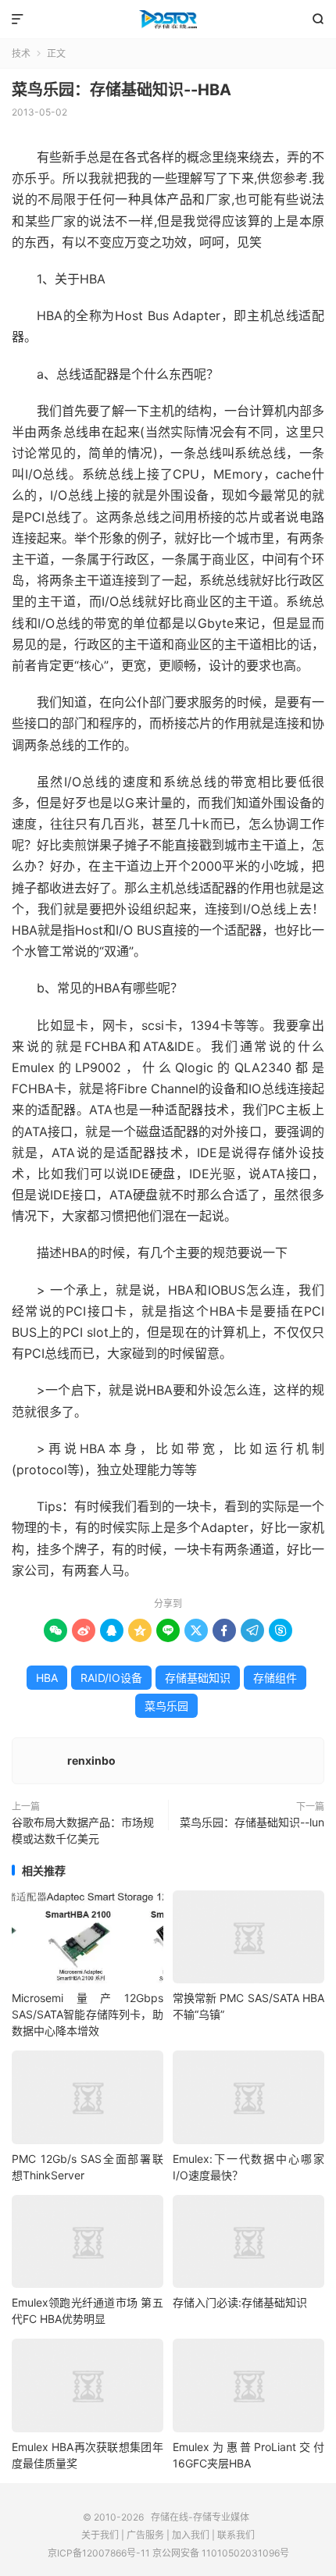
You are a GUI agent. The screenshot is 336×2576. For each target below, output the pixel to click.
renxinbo (91, 1760)
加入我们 (191, 2535)
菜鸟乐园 (166, 1706)
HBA (47, 1678)
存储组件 (275, 1678)
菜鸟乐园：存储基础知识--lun (252, 1822)
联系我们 (236, 2535)
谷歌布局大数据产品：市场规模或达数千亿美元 (83, 1830)
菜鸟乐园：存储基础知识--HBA (122, 90)
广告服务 (145, 2535)
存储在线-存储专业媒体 (168, 20)
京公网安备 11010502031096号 (221, 2553)
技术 (21, 53)
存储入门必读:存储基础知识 (240, 2302)
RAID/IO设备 (111, 1678)
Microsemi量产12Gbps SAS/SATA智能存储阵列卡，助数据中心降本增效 (88, 2014)
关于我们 (100, 2535)
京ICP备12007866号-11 (99, 2553)
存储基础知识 (198, 1678)
